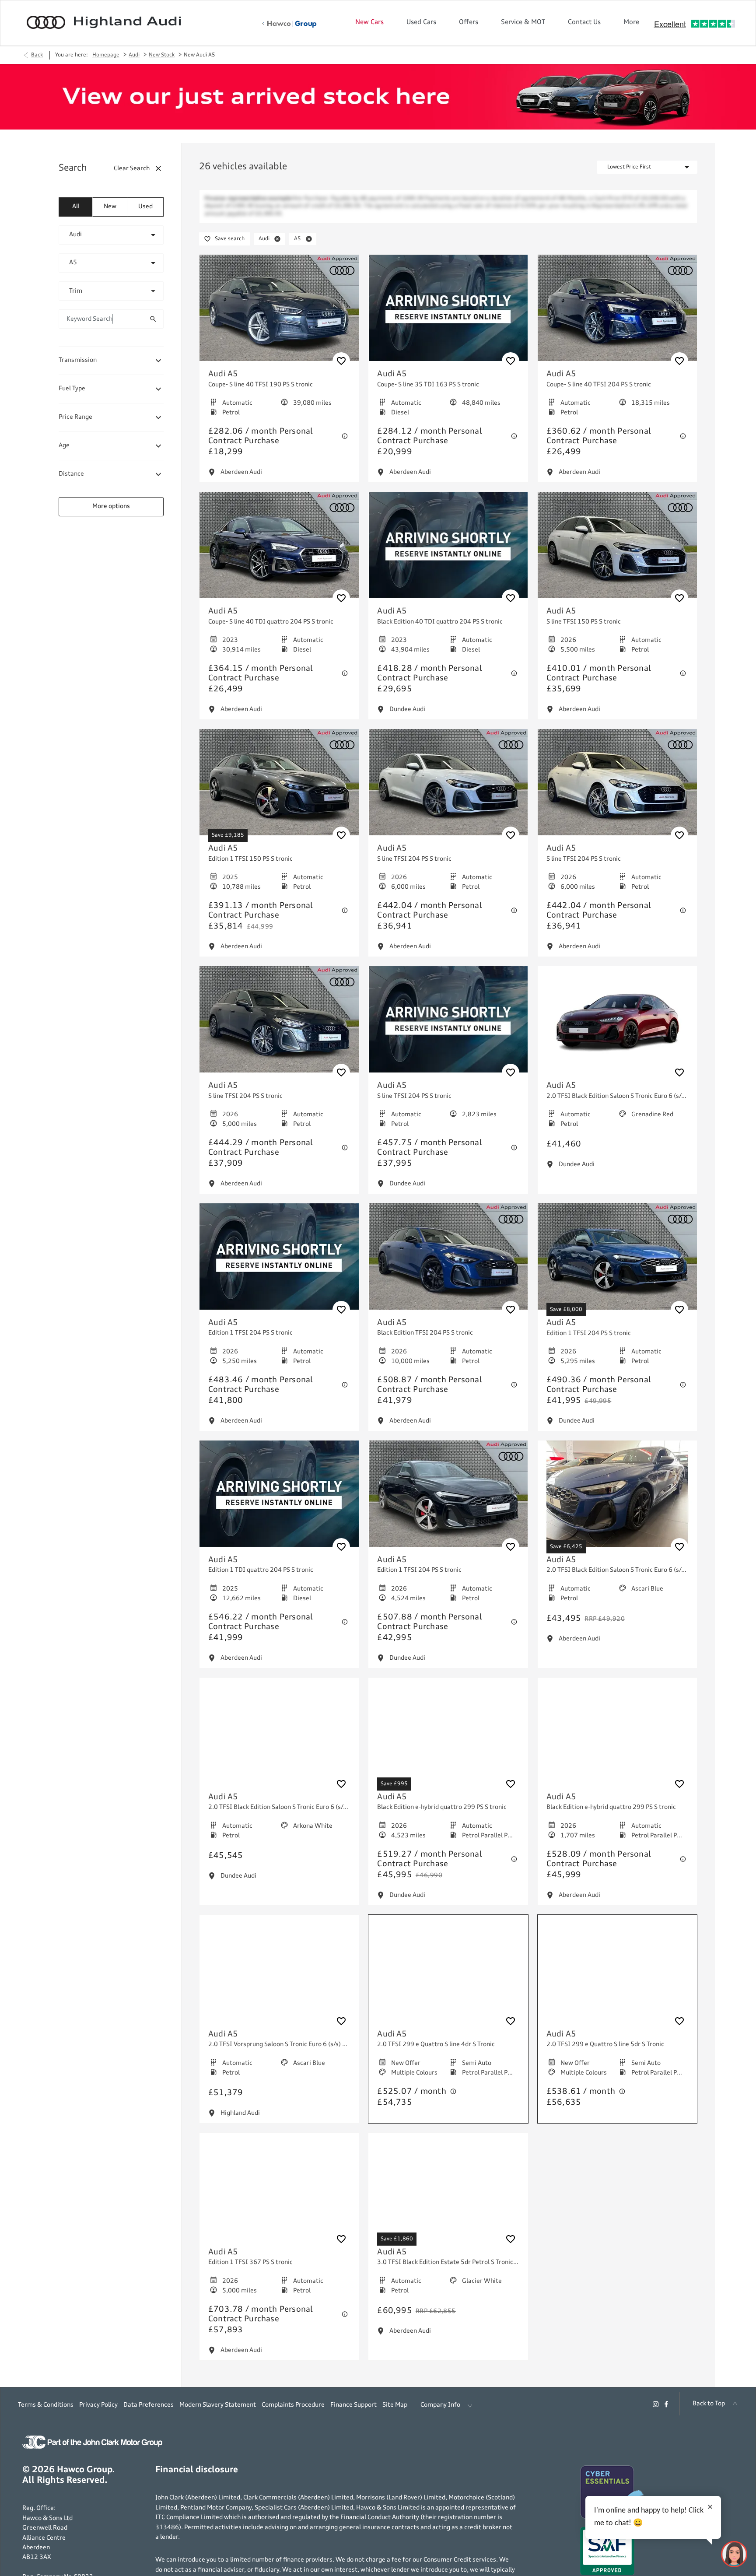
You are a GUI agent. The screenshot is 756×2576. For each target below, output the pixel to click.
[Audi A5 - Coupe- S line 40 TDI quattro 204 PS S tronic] (279, 553)
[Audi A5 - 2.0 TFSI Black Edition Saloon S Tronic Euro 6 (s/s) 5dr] (617, 1027)
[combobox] (111, 235)
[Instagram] (656, 2411)
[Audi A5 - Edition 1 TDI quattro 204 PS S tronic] (279, 1502)
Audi (134, 55)
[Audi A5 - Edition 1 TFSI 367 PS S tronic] (279, 2194)
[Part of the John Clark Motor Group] (92, 2454)
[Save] (341, 369)
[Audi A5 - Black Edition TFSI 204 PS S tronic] (448, 1264)
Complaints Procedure (293, 2412)
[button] (139, 235)
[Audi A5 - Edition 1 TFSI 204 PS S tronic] (279, 1264)
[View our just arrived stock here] (378, 97)
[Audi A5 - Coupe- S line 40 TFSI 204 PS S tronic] (617, 316)
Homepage (106, 55)
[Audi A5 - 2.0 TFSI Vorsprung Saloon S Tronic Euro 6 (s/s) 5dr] (279, 1976)
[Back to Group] (289, 24)
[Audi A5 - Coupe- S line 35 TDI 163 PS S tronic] (448, 316)
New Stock (162, 55)
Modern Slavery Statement (218, 2412)
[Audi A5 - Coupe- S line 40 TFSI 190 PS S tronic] (279, 316)
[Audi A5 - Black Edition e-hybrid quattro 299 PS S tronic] (448, 1739)
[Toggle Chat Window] (734, 2554)
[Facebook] (666, 2411)
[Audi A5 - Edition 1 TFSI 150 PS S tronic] (279, 790)
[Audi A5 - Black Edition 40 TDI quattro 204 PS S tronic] (448, 553)
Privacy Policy (98, 2412)
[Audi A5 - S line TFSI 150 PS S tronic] (617, 553)
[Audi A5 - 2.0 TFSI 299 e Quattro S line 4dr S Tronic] (448, 1976)
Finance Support (353, 2412)
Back (37, 55)
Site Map (395, 2412)
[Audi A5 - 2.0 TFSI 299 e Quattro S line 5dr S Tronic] (617, 1976)
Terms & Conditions (46, 2412)
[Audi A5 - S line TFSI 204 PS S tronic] (448, 790)
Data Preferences (149, 2412)
